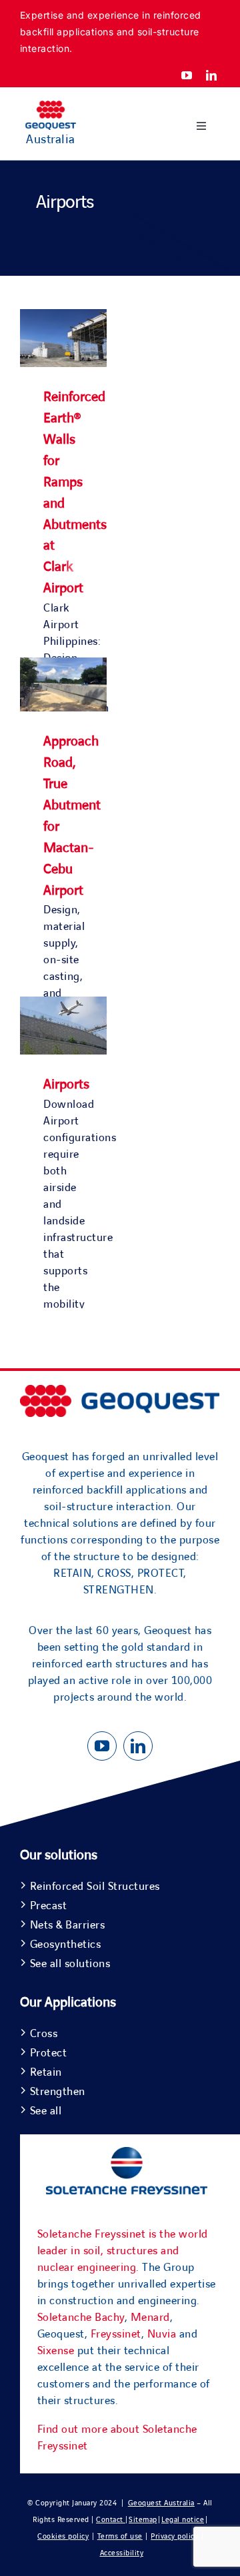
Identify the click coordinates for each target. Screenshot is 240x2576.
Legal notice (183, 2520)
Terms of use (120, 2536)
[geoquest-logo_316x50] (120, 1391)
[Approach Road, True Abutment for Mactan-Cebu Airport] (63, 665)
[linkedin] (212, 75)
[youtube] (187, 75)
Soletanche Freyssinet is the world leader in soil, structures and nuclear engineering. (123, 2251)
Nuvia (162, 2334)
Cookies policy (63, 2536)
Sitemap (143, 2520)
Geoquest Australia (161, 2503)
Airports (66, 1084)
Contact (111, 2520)
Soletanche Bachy (81, 2318)
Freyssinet (116, 2334)
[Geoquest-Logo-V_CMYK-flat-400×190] (51, 107)
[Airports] (63, 1005)
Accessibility (122, 2553)
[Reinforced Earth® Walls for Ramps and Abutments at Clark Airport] (63, 317)
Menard (150, 2318)
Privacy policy (174, 2536)
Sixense (56, 2351)
